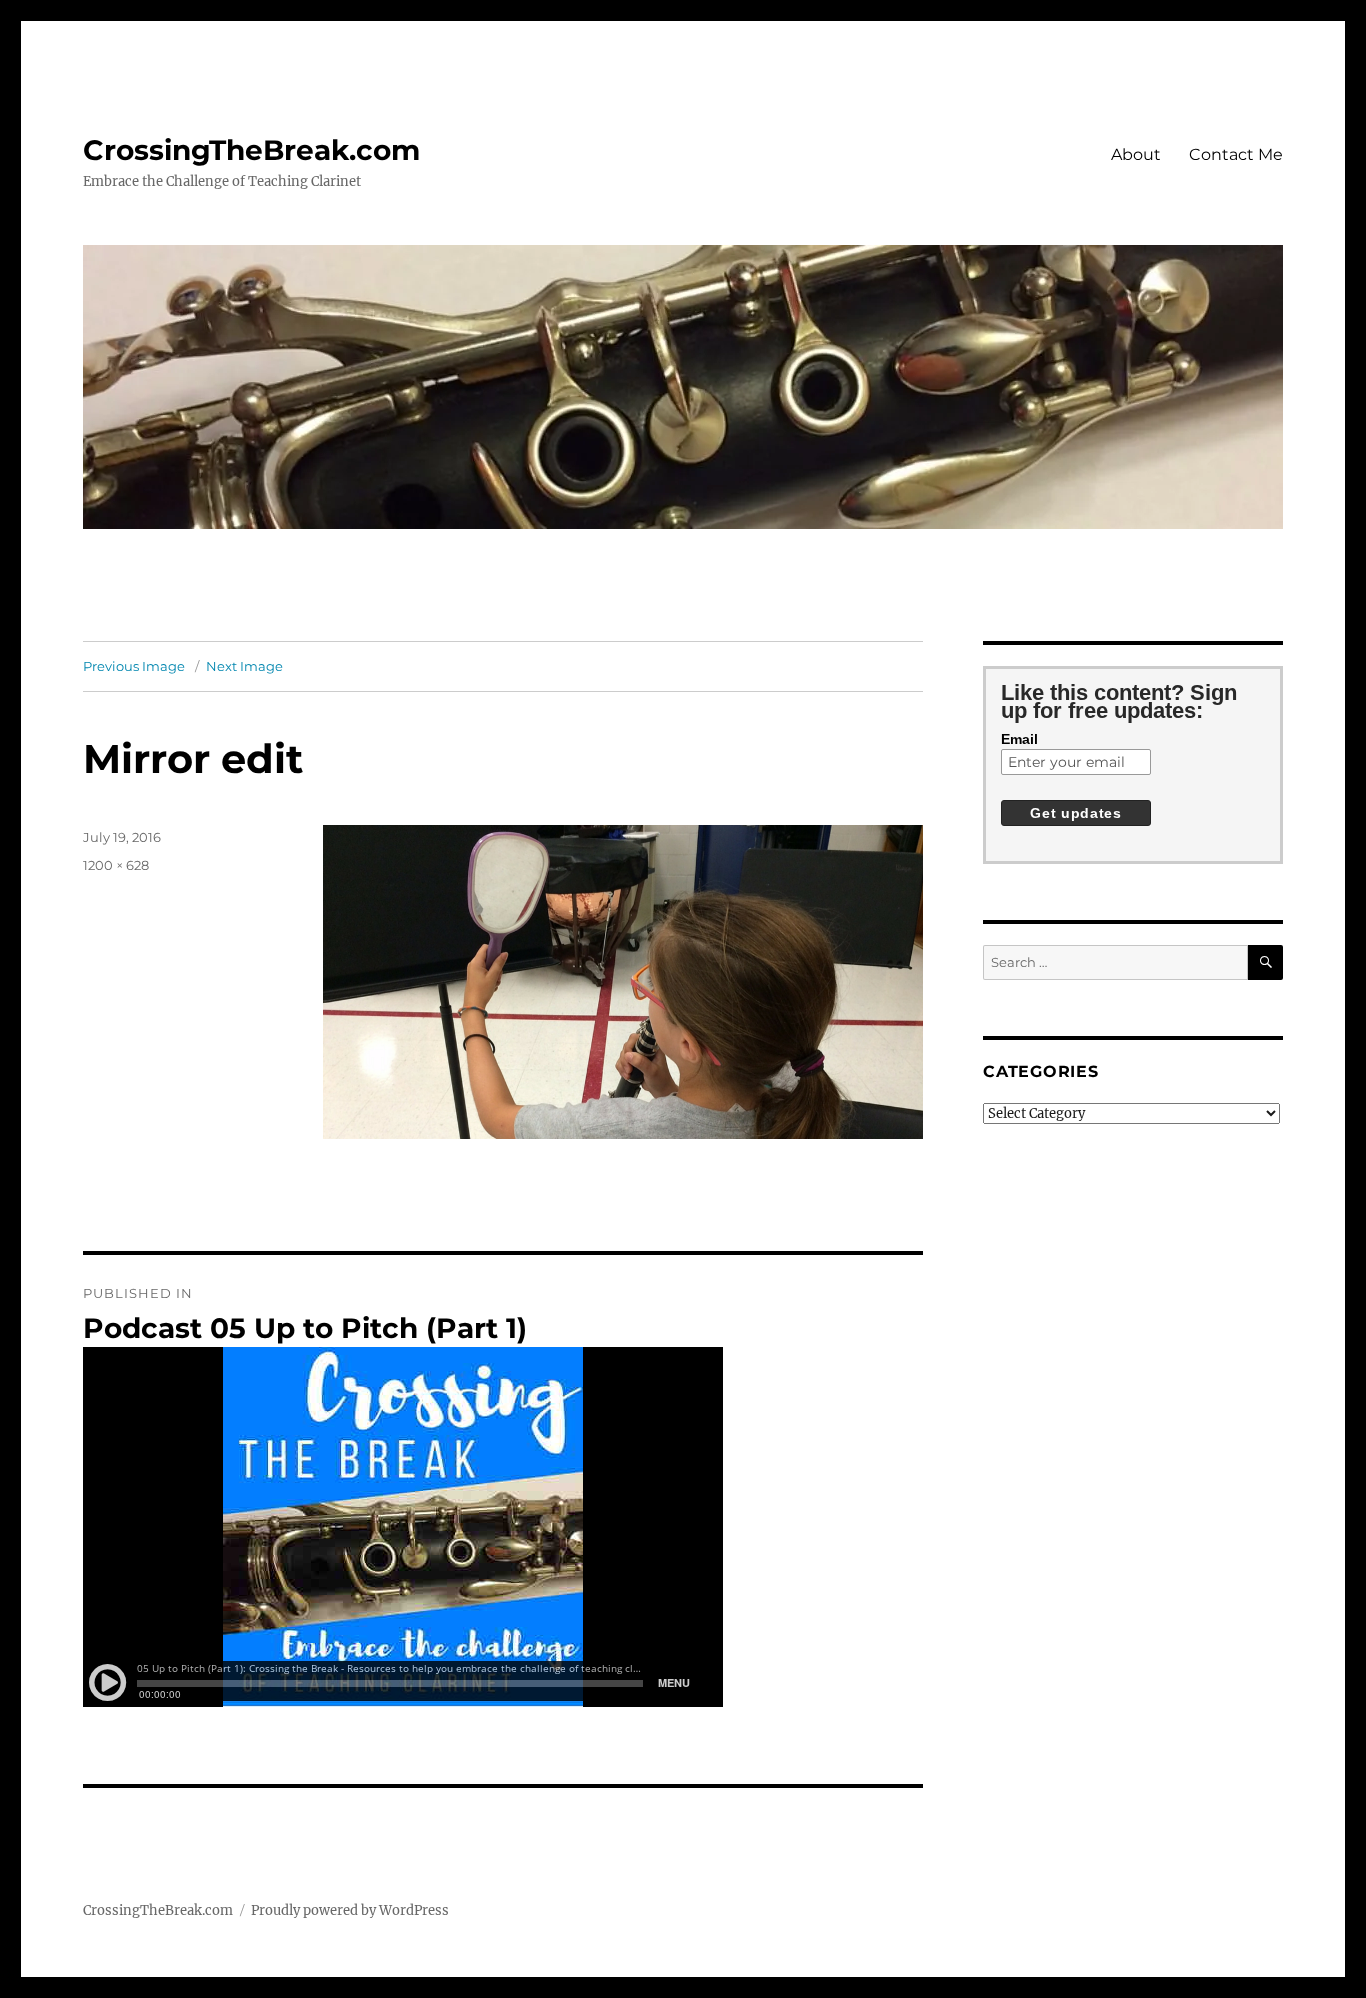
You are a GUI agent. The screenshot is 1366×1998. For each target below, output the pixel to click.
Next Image (244, 666)
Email (1019, 739)
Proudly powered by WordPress (350, 1910)
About (1136, 154)
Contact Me (1236, 154)
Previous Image (134, 666)
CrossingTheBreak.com (251, 150)
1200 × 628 (116, 865)
